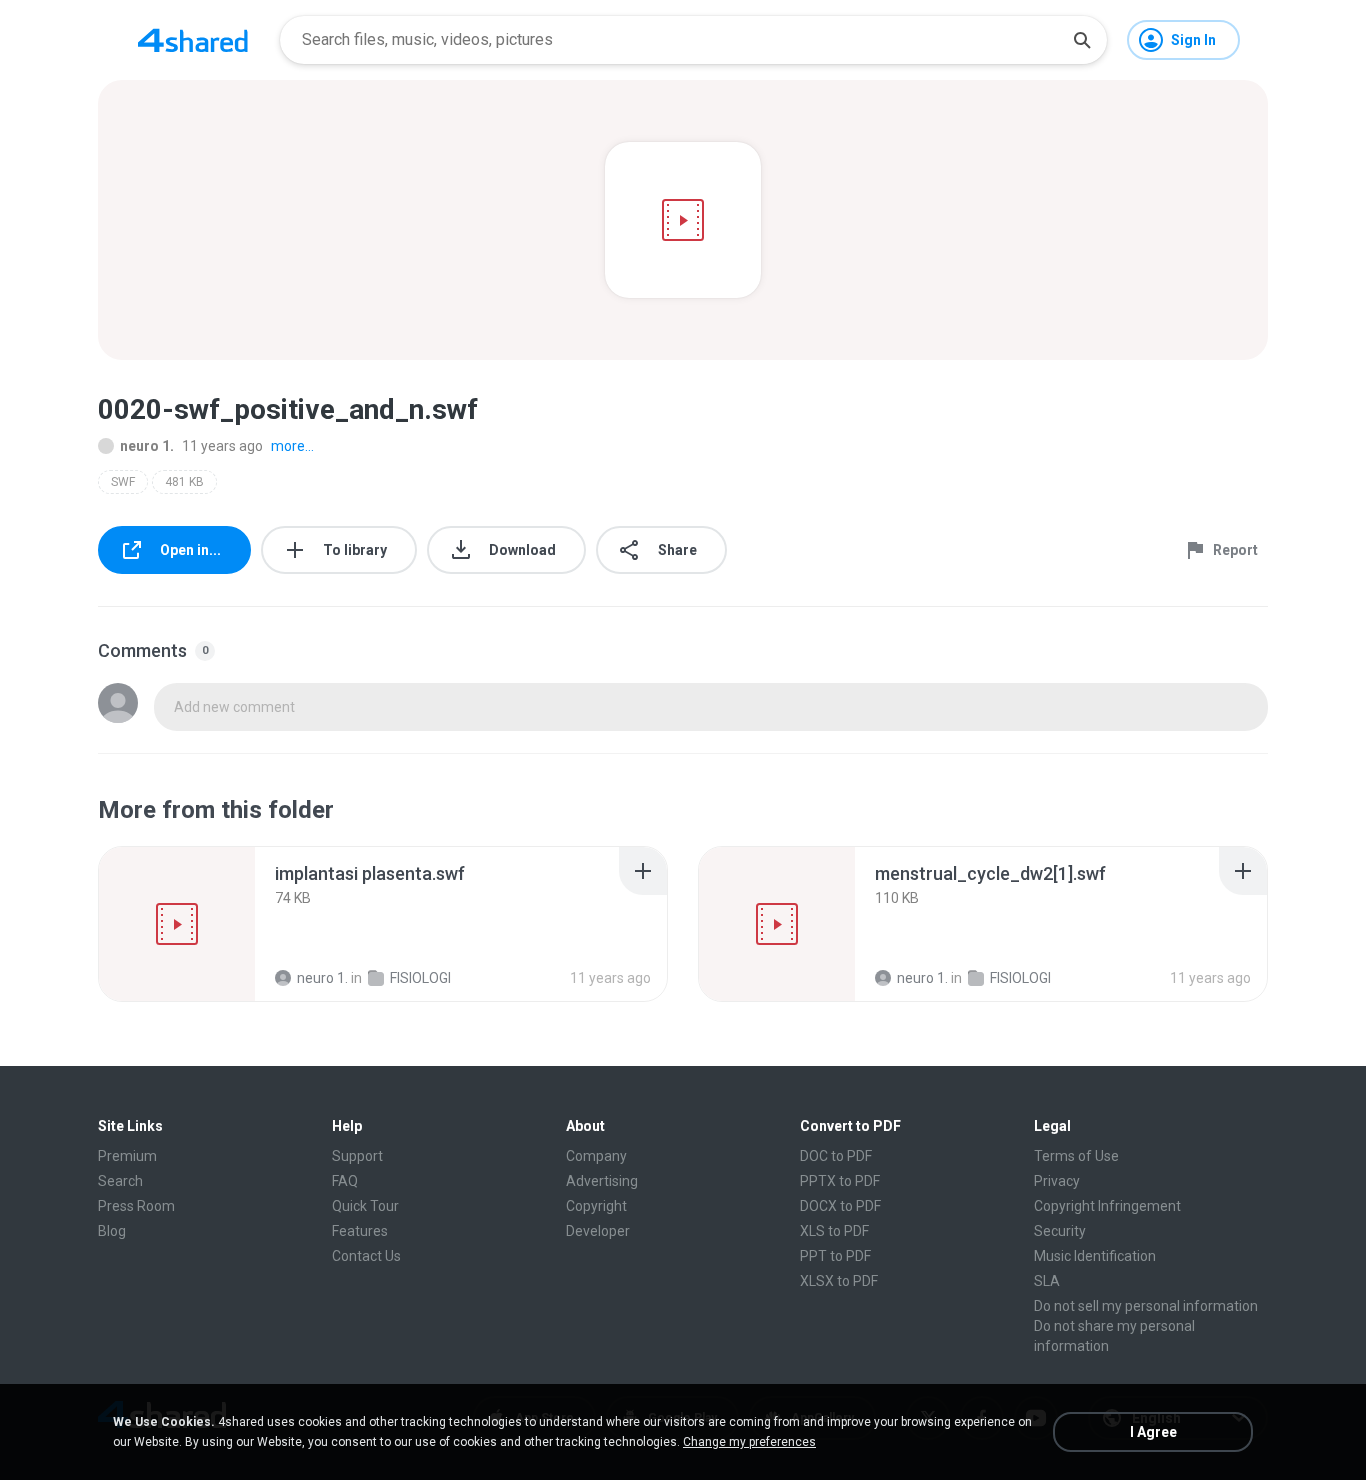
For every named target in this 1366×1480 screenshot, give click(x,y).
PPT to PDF (835, 1256)
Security (1060, 1231)
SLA (1047, 1281)
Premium (127, 1156)
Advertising (602, 1181)
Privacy (1057, 1181)
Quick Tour (365, 1206)
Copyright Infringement (1107, 1206)
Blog (112, 1231)
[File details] (177, 924)
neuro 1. (147, 446)
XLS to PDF (834, 1231)
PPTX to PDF (840, 1181)
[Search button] (1082, 40)
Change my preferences (749, 1442)
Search (120, 1181)
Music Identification (1095, 1256)
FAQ (345, 1181)
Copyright (596, 1206)
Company (596, 1156)
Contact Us (366, 1256)
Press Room (136, 1206)
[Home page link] (193, 40)
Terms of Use (1076, 1156)
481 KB (184, 482)
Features (360, 1231)
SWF (123, 482)
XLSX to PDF (839, 1281)
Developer (598, 1231)
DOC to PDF (836, 1156)
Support (357, 1156)
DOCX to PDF (840, 1206)
